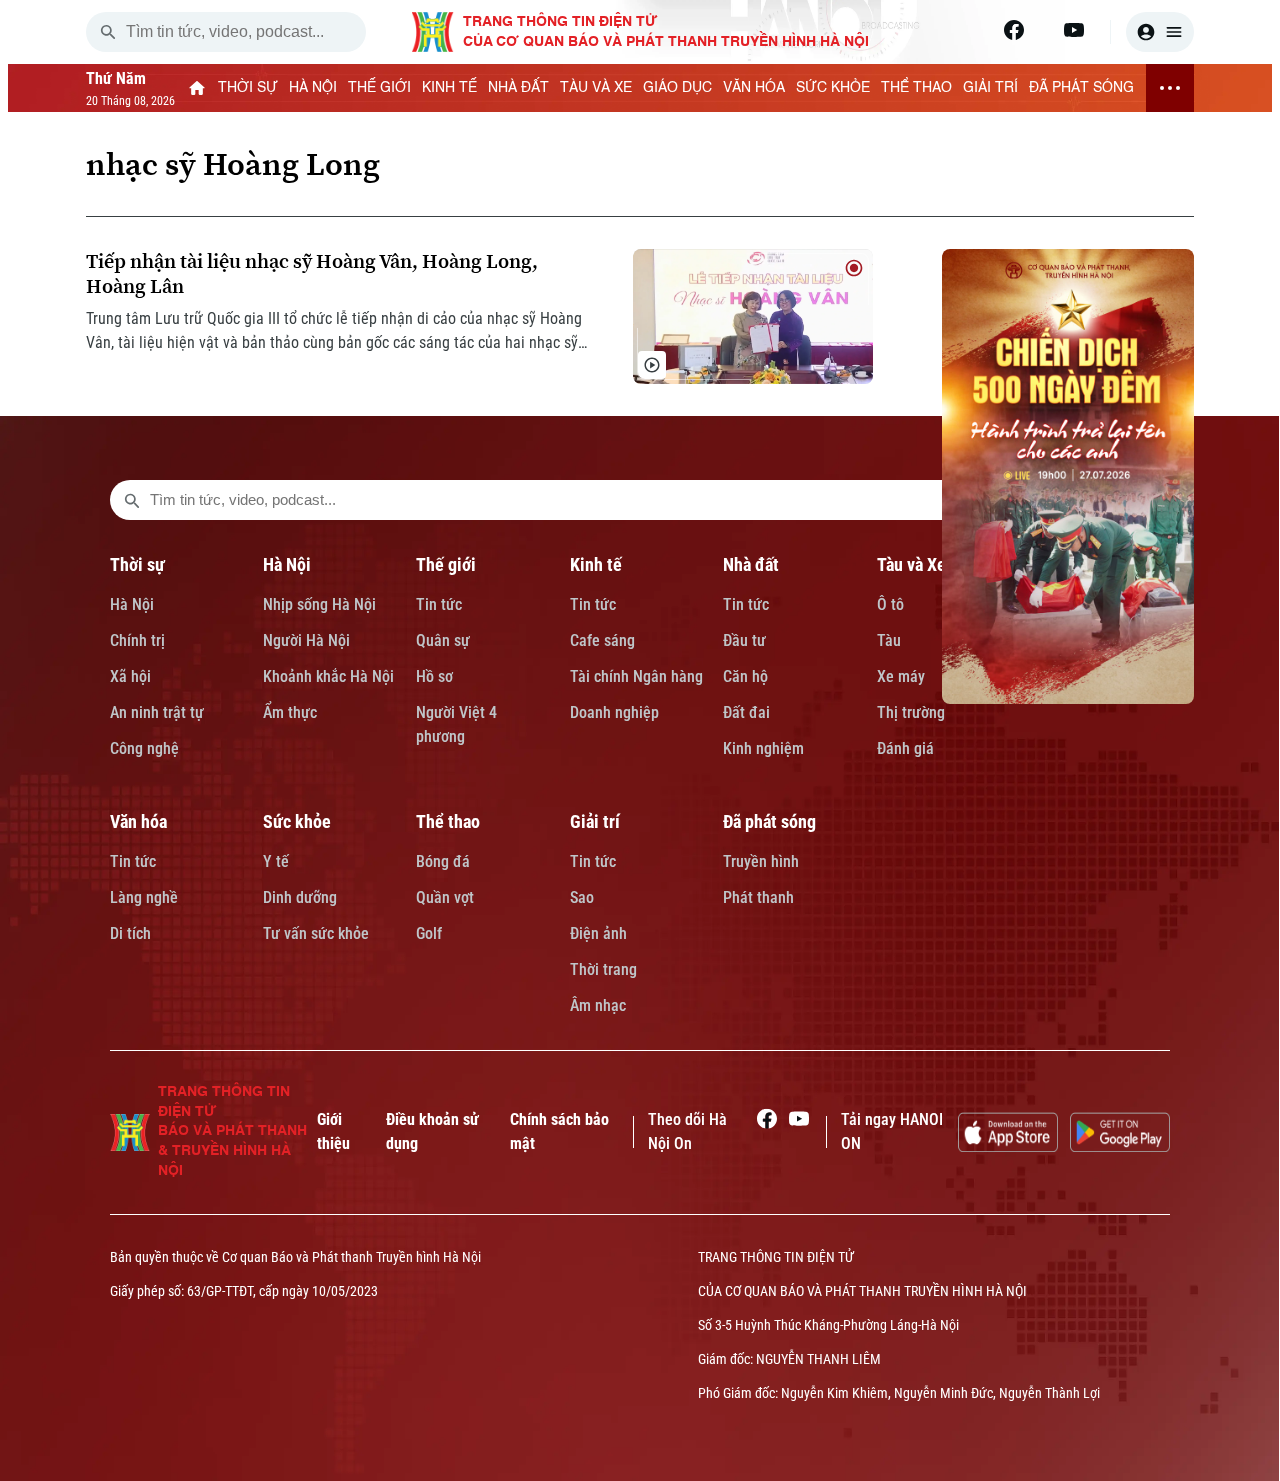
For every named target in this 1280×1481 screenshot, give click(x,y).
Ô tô (890, 604)
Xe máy (901, 676)
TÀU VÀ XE (596, 88)
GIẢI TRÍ (990, 88)
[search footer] (132, 500)
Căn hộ (745, 676)
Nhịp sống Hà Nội (319, 604)
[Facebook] (1014, 30)
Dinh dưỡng (300, 897)
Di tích (130, 933)
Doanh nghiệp (614, 712)
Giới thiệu (333, 1131)
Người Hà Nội (306, 640)
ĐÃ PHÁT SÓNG (1081, 88)
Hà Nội (132, 604)
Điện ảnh (598, 933)
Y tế (276, 861)
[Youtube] (1074, 30)
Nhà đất (751, 564)
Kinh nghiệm (763, 748)
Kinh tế (596, 564)
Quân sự (443, 640)
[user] (1160, 32)
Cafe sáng (602, 640)
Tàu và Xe (911, 564)
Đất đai (746, 712)
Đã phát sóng (769, 821)
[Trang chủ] (197, 88)
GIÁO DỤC (677, 88)
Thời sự (137, 564)
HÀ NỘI (313, 88)
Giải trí (595, 821)
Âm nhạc (598, 1005)
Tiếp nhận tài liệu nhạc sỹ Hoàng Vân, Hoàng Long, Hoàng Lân (312, 274)
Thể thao (448, 821)
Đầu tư (744, 640)
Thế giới (446, 564)
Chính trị (137, 640)
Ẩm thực (290, 712)
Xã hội (130, 676)
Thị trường (911, 712)
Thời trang (603, 969)
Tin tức (439, 604)
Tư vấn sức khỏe (316, 933)
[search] (108, 32)
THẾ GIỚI (379, 88)
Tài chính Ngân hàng (636, 676)
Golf (429, 933)
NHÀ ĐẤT (518, 88)
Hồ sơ (434, 676)
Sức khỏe (297, 821)
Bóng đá (443, 861)
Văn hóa (138, 821)
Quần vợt (445, 897)
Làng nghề (144, 897)
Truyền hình (761, 861)
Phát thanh (758, 897)
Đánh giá (905, 748)
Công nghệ (144, 748)
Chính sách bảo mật (559, 1131)
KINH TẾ (449, 88)
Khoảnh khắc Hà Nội (328, 676)
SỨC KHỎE (833, 88)
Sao (582, 897)
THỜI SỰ (248, 88)
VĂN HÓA (754, 88)
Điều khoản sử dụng (432, 1131)
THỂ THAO (916, 88)
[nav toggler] (1170, 88)
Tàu (889, 640)
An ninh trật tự (157, 712)
